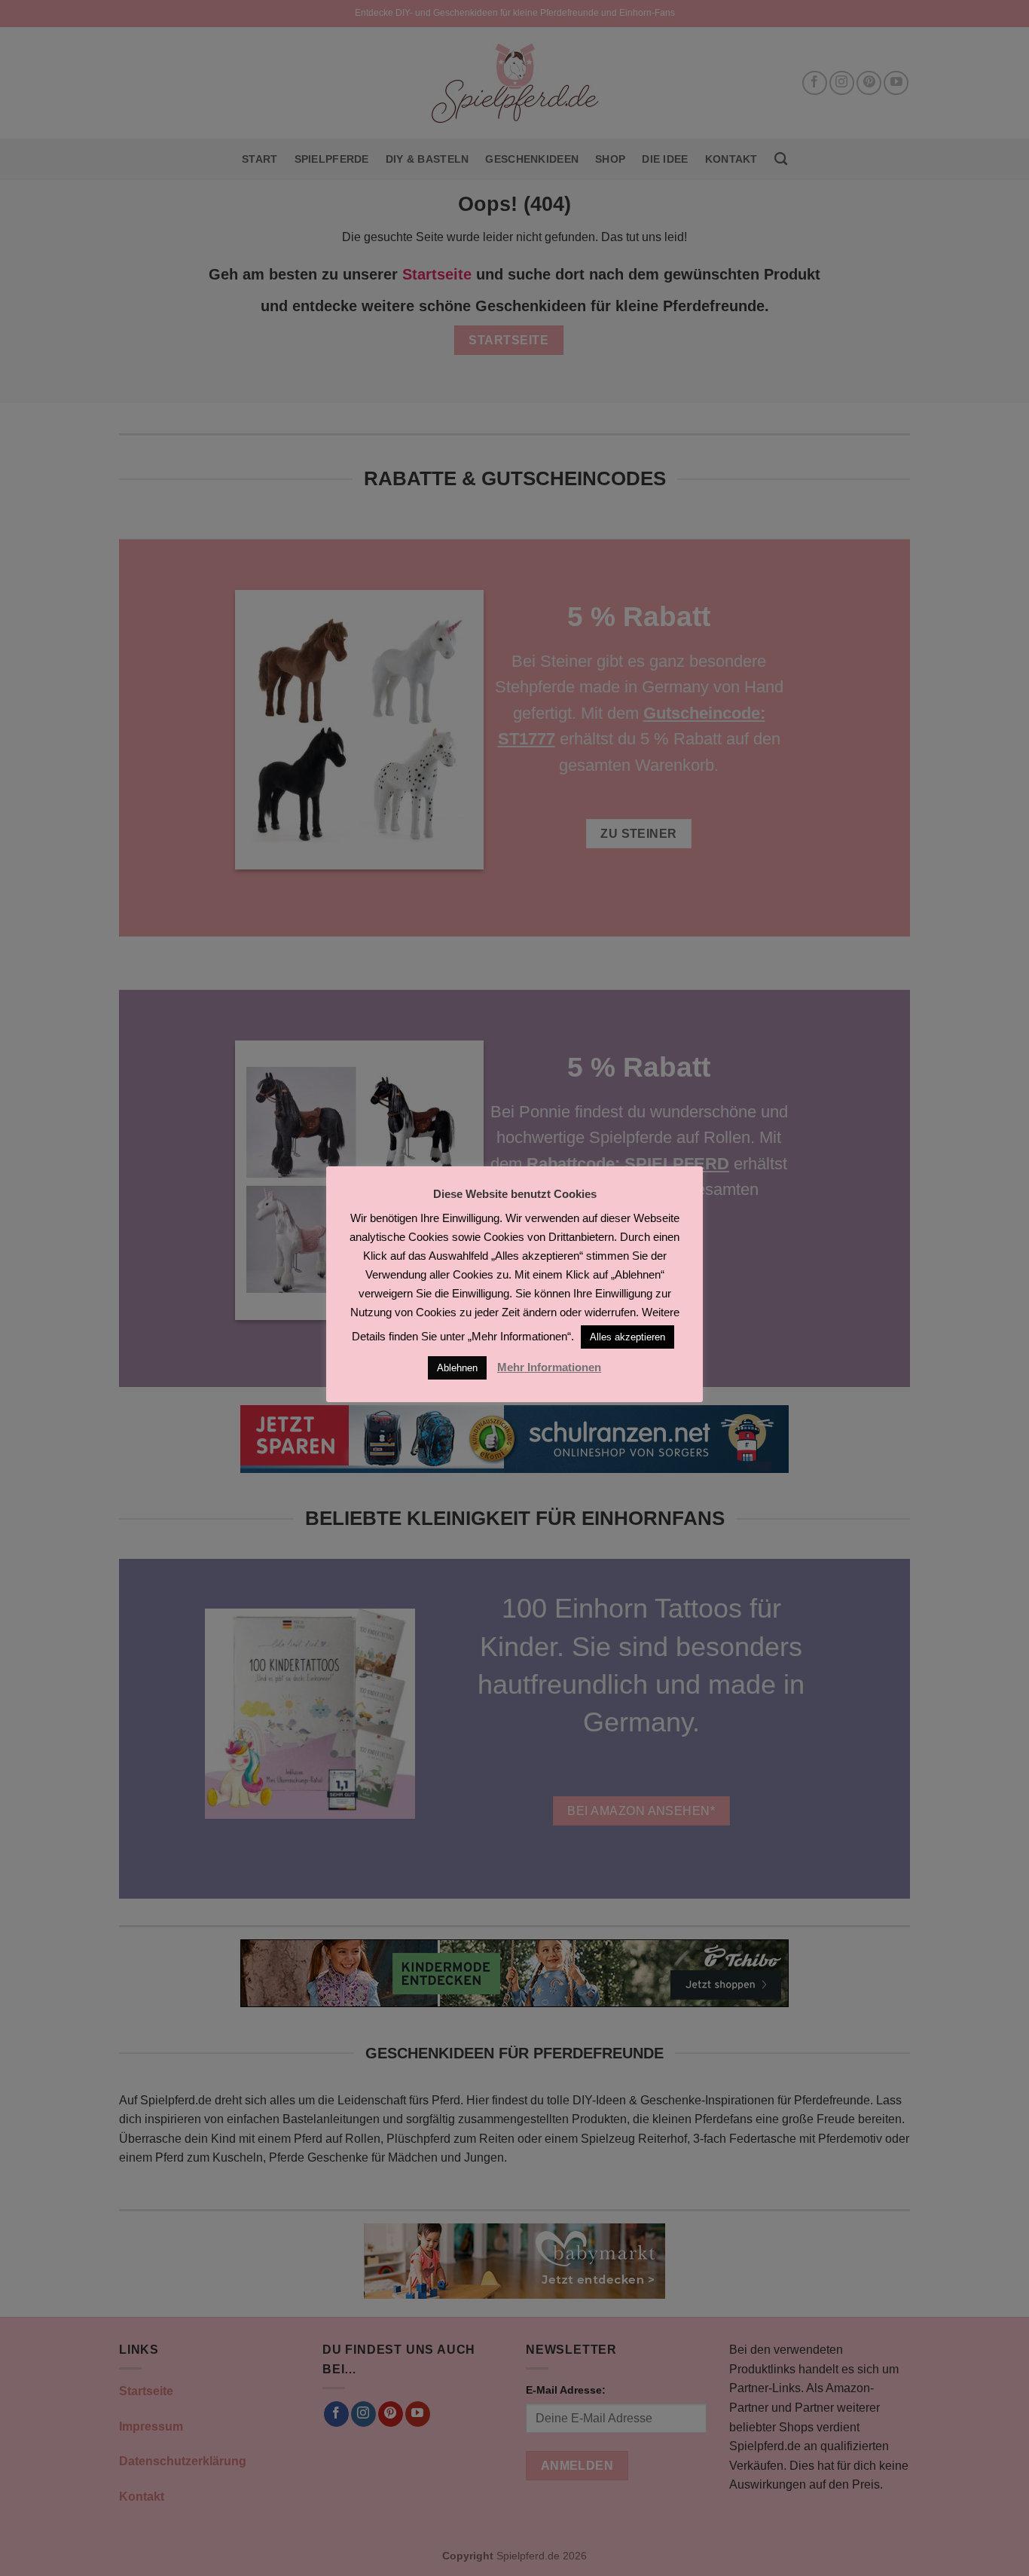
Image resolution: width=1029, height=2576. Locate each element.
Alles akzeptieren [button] (627, 1337)
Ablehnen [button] (457, 1368)
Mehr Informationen (549, 1367)
